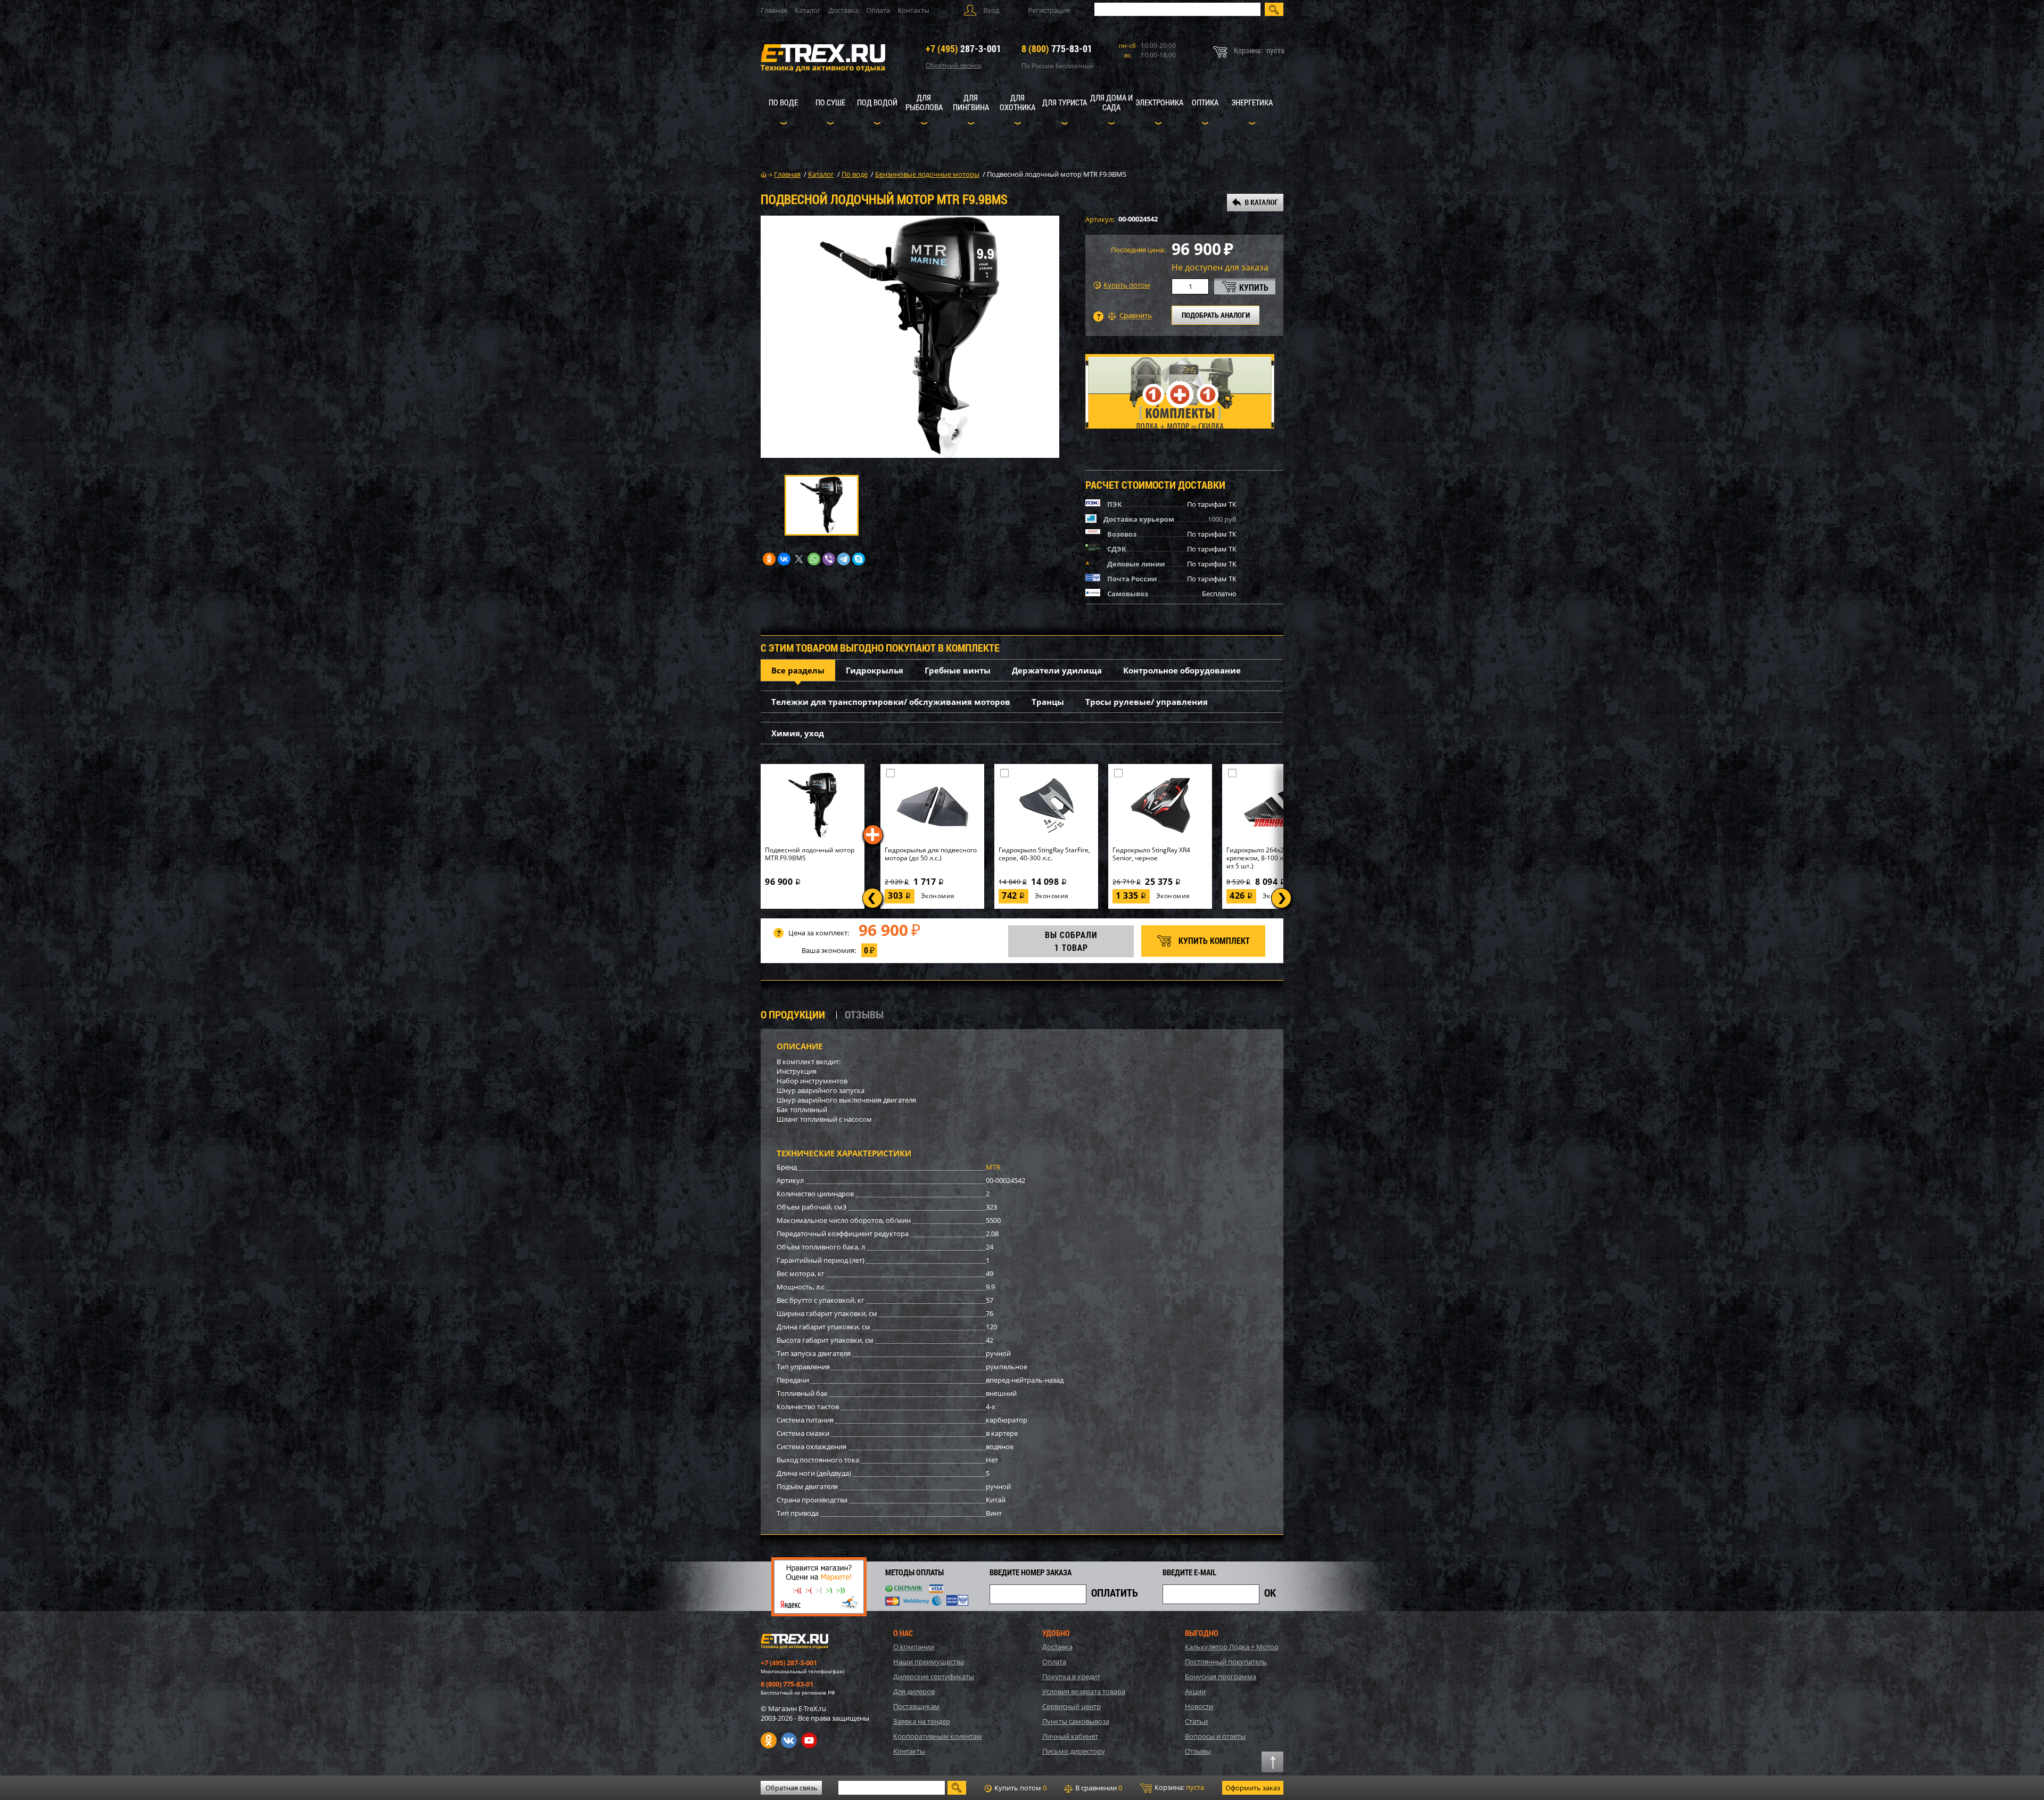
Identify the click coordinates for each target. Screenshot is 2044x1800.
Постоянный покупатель (1226, 1662)
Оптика (1205, 102)
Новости (1199, 1706)
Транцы (1048, 702)
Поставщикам (916, 1706)
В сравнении (1098, 1788)
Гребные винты (958, 670)
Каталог (808, 10)
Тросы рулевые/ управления (1147, 702)
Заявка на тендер (922, 1721)
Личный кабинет (1070, 1736)
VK (789, 1740)
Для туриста (1065, 102)
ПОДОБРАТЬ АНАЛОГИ (1216, 315)
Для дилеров (914, 1691)
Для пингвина (971, 102)
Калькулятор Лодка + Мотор (1232, 1647)
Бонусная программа (1221, 1676)
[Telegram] (844, 559)
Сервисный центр (1072, 1706)
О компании (914, 1647)
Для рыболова (924, 102)
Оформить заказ (1253, 1788)
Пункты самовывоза (1076, 1721)
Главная (774, 10)
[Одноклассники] (769, 559)
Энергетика (1252, 102)
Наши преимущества (929, 1662)
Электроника (1159, 102)
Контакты (913, 10)
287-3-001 (963, 48)
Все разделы (798, 670)
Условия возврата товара (1084, 1691)
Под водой (877, 102)
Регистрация (1049, 10)
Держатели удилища (1057, 670)
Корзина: (1178, 1787)
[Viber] (829, 559)
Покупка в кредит (1071, 1676)
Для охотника (1017, 102)
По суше (830, 102)
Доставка (843, 10)
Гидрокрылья (875, 670)
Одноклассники (769, 1740)
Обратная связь (792, 1788)
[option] (910, 337)
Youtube (809, 1740)
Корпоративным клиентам (938, 1736)
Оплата (878, 10)
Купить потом (1127, 285)
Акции (1195, 1691)
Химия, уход (798, 733)
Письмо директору (1074, 1751)
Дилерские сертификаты (934, 1676)
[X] (799, 559)
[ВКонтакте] (784, 559)
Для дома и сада (1111, 102)
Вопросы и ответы (1215, 1736)
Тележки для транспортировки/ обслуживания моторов (891, 702)
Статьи (1196, 1721)
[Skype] (859, 559)
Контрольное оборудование (1182, 670)
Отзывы (1198, 1751)
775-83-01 (1057, 48)
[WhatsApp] (814, 559)
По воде (783, 102)
